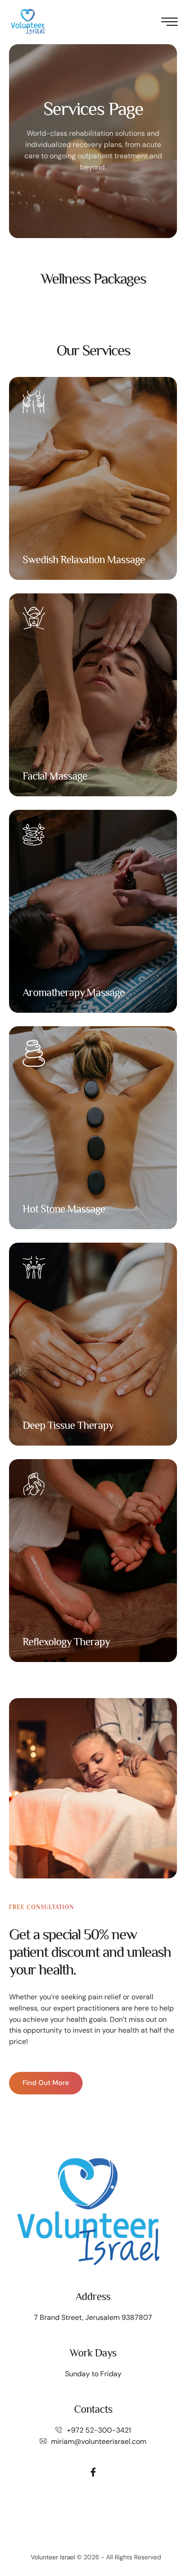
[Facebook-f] (93, 2472)
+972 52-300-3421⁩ (99, 2430)
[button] (161, 2538)
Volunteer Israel (53, 2557)
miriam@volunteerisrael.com (99, 2441)
